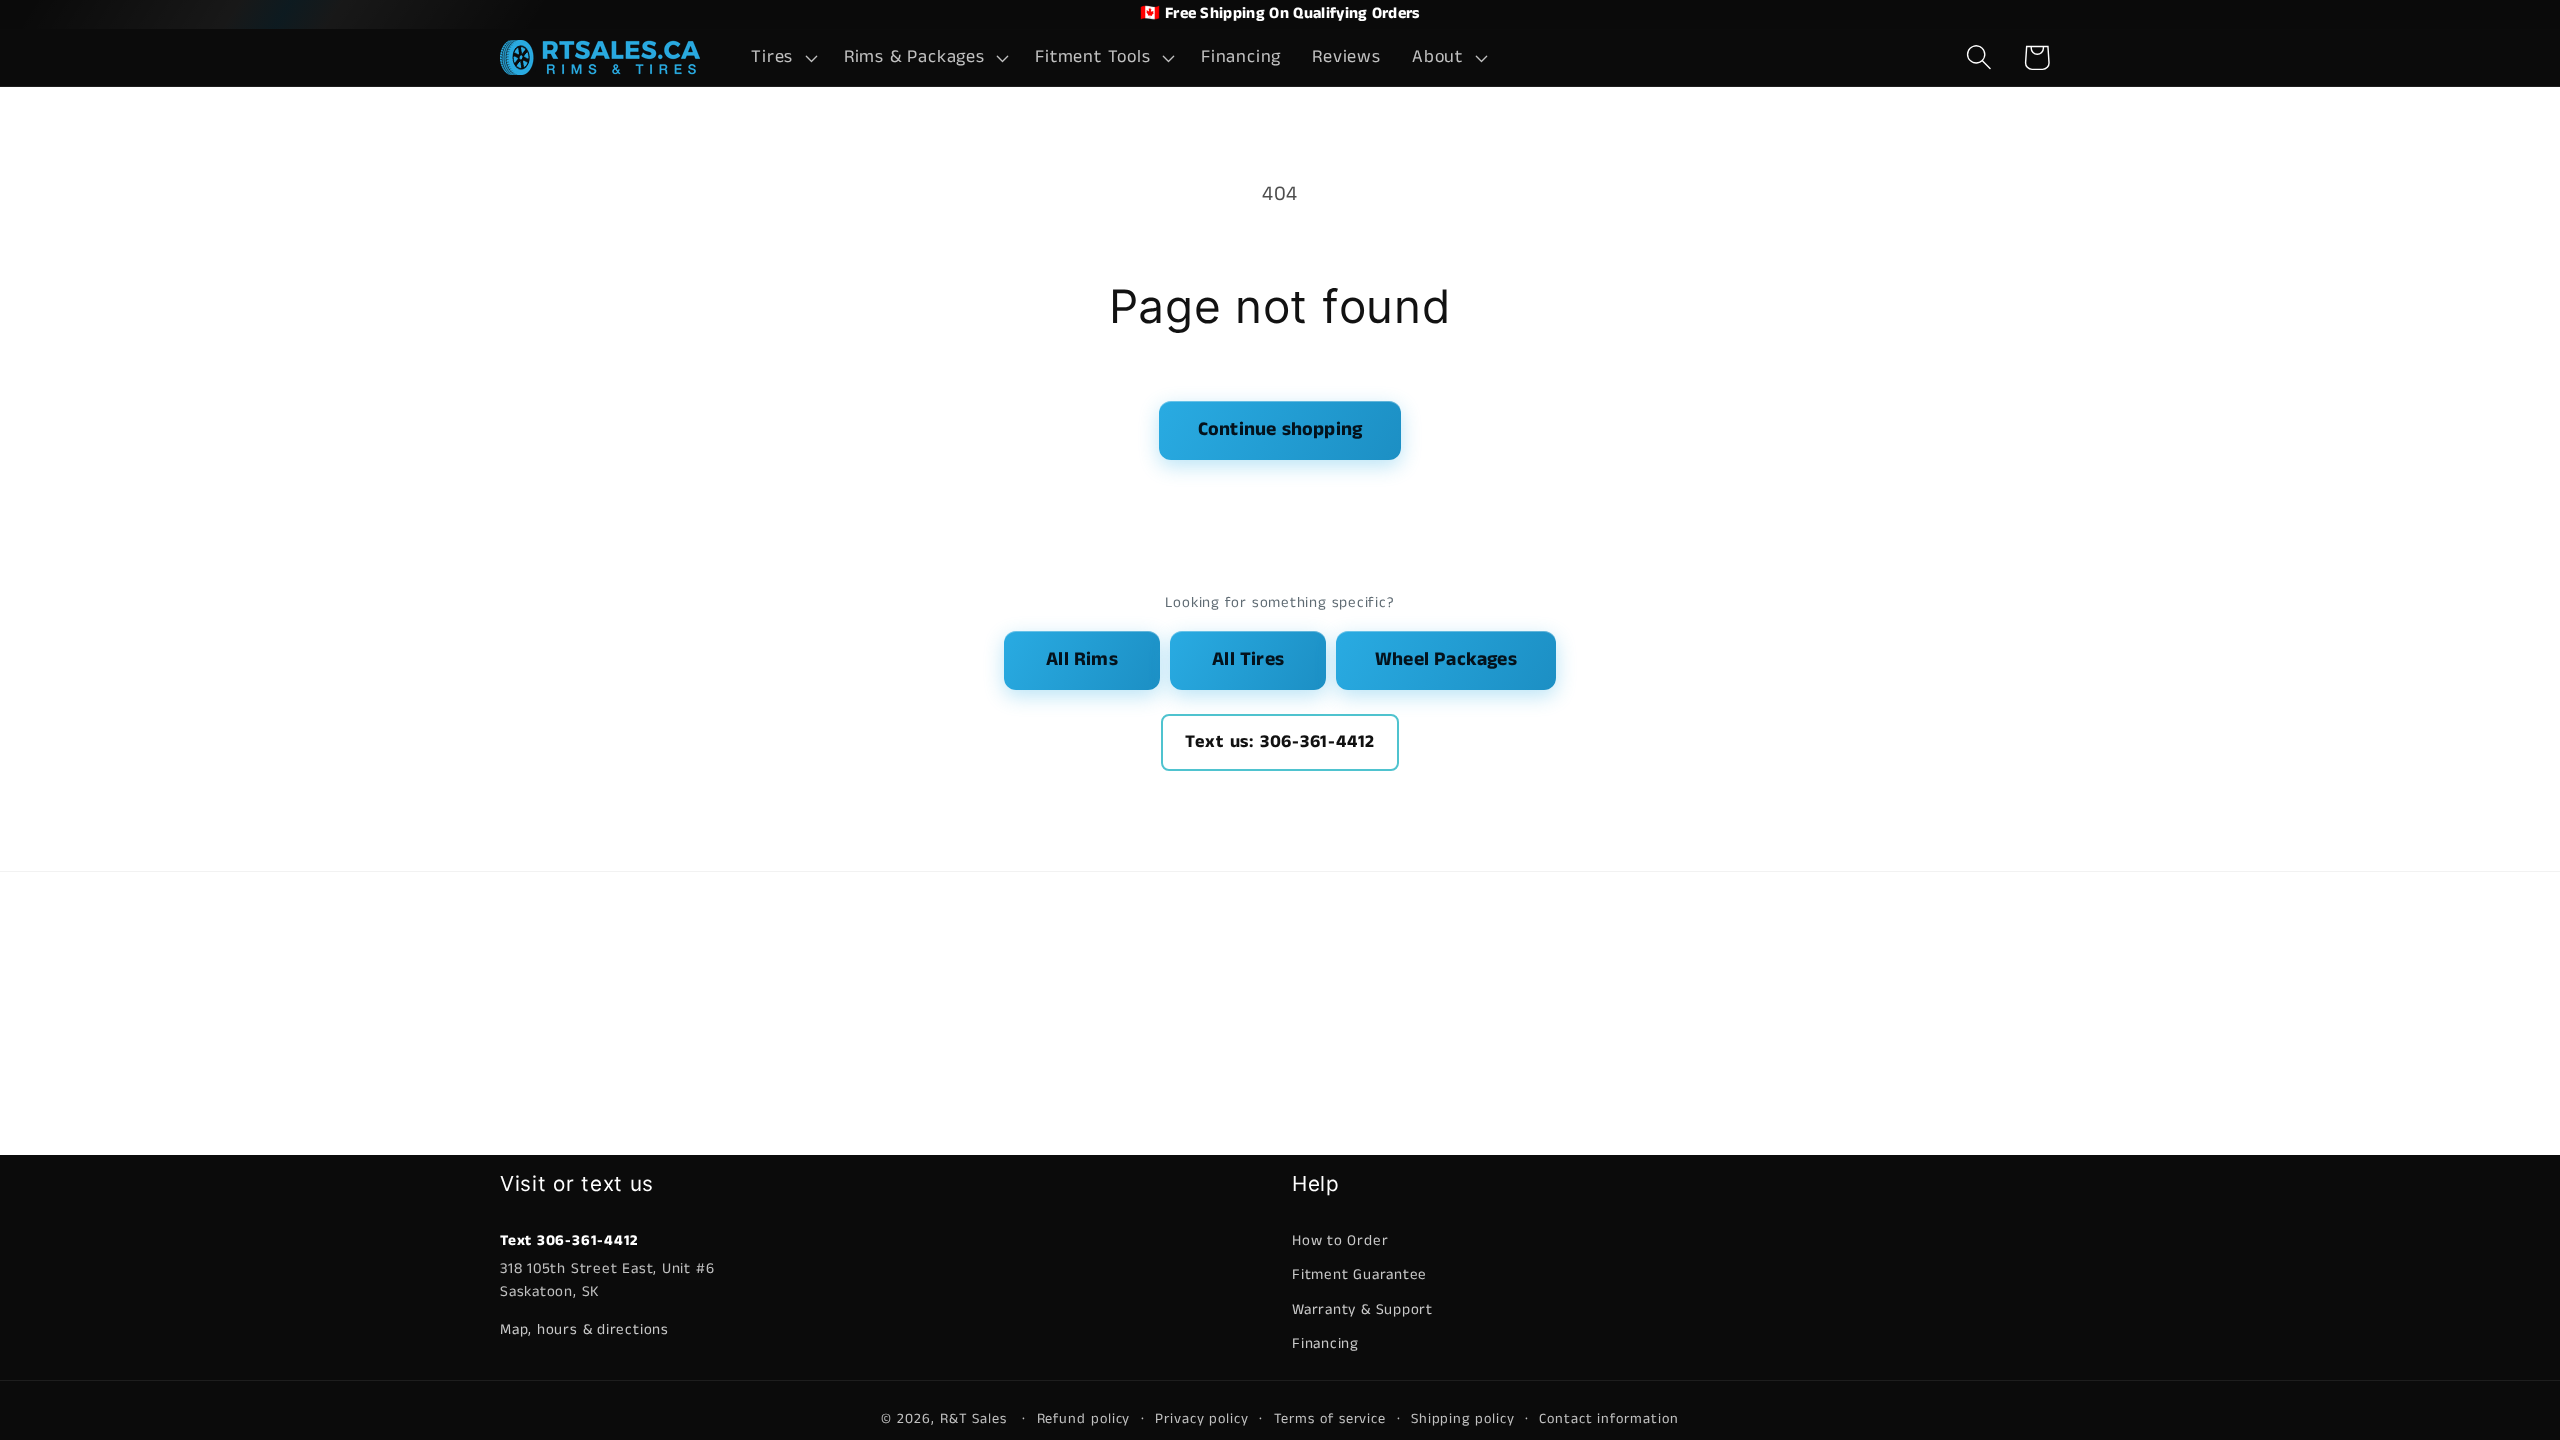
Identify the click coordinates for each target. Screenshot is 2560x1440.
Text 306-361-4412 (569, 1240)
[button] (782, 58)
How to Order (1340, 1240)
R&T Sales (976, 1419)
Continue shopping (1280, 429)
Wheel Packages (1446, 659)
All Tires (1248, 659)
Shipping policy (1463, 1419)
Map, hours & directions (584, 1329)
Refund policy (1084, 1419)
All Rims (1082, 659)
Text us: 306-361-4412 (1280, 742)
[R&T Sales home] (600, 57)
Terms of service (1330, 1419)
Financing (1325, 1343)
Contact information (1608, 1419)
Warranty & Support (1362, 1309)
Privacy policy (1202, 1419)
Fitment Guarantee (1359, 1274)
